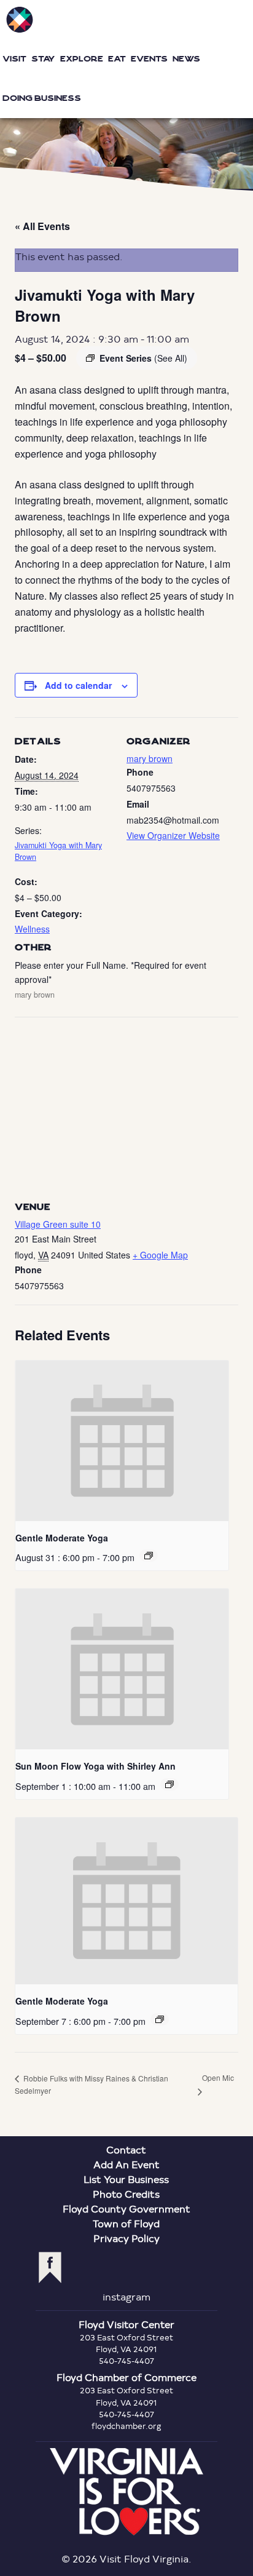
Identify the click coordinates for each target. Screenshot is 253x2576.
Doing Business (42, 98)
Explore (82, 59)
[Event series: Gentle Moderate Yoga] (149, 1556)
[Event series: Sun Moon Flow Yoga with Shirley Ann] (169, 1784)
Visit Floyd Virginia (20, 20)
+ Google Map (160, 1255)
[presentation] (122, 1441)
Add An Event (126, 2164)
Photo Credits (126, 2194)
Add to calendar (78, 685)
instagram (126, 2296)
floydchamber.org (126, 2426)
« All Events (42, 226)
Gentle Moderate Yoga (62, 1538)
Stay (43, 59)
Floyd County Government (126, 2208)
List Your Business (126, 2179)
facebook (50, 2268)
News (186, 59)
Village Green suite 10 (58, 1224)
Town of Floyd (126, 2223)
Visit (14, 59)
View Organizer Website (173, 835)
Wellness (32, 929)
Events (149, 59)
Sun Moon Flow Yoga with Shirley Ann (95, 1766)
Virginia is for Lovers (126, 2492)
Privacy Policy (126, 2238)
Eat (117, 59)
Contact (126, 2149)
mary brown (150, 758)
